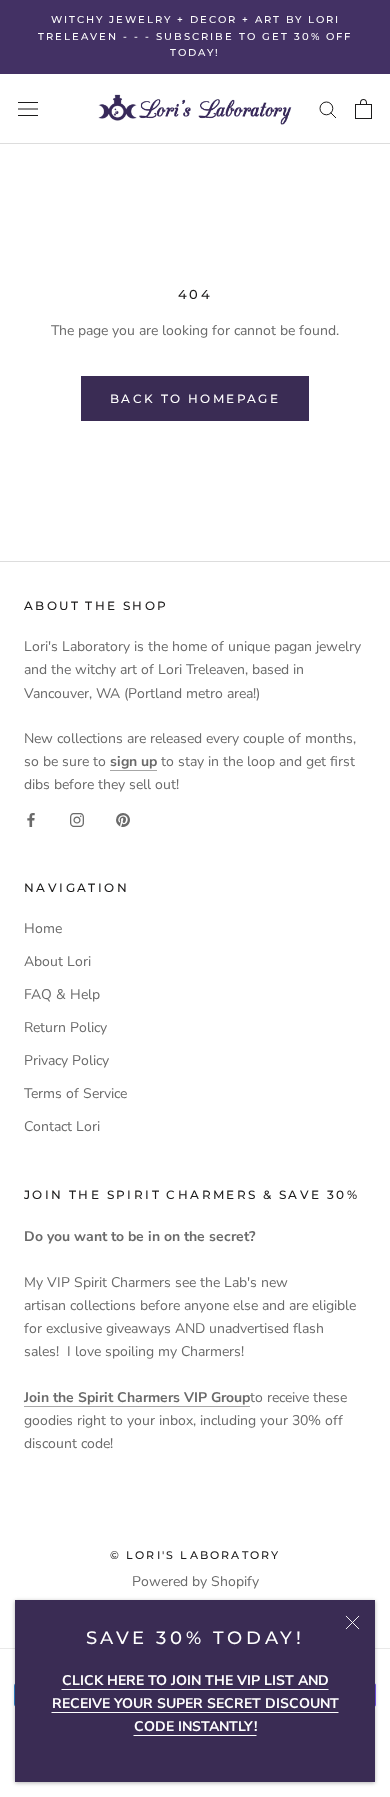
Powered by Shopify (195, 1581)
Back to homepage (195, 398)
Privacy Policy (66, 1060)
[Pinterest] (123, 818)
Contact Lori (62, 1126)
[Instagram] (77, 818)
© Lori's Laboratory (195, 1555)
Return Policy (65, 1027)
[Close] (352, 1622)
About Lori (57, 961)
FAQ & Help (62, 994)
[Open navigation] (28, 108)
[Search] (328, 108)
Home (43, 928)
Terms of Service (75, 1093)
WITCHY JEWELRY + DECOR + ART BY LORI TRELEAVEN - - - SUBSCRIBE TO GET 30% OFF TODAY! (195, 36)
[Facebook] (31, 818)
